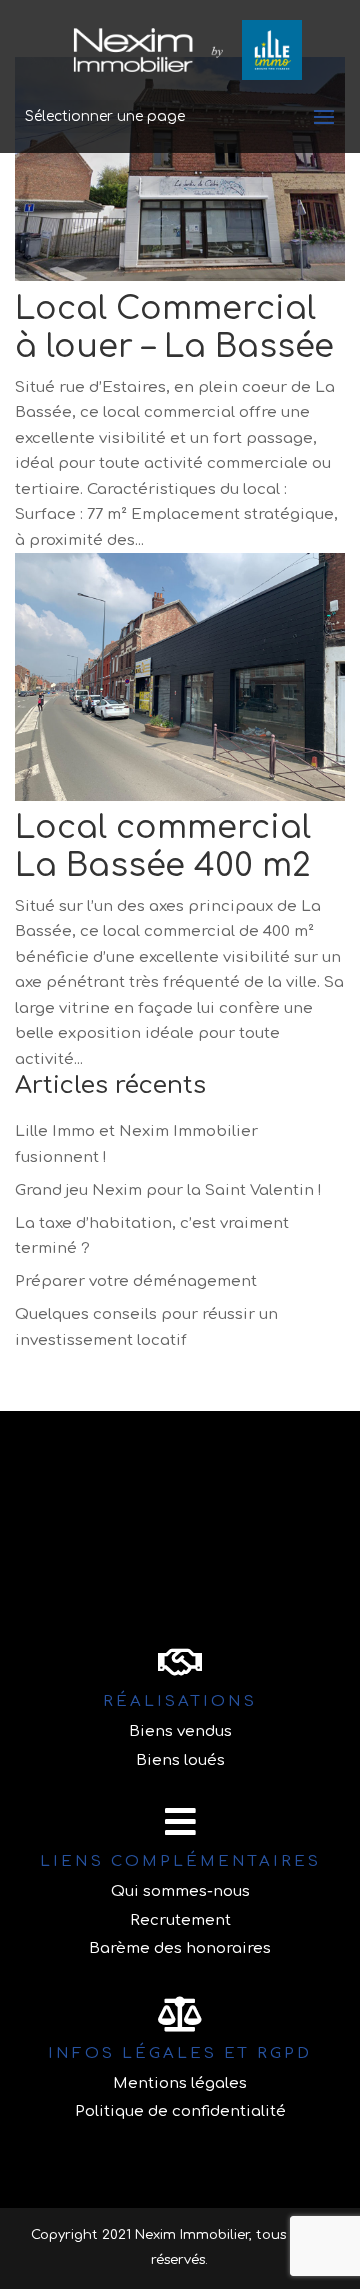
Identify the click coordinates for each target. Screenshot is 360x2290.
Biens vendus (180, 1731)
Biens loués (180, 1760)
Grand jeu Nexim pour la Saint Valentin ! (168, 1190)
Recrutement (180, 1920)
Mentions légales (180, 2083)
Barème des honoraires (180, 1948)
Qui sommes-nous (180, 1891)
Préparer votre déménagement (136, 1281)
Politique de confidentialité (180, 2111)
